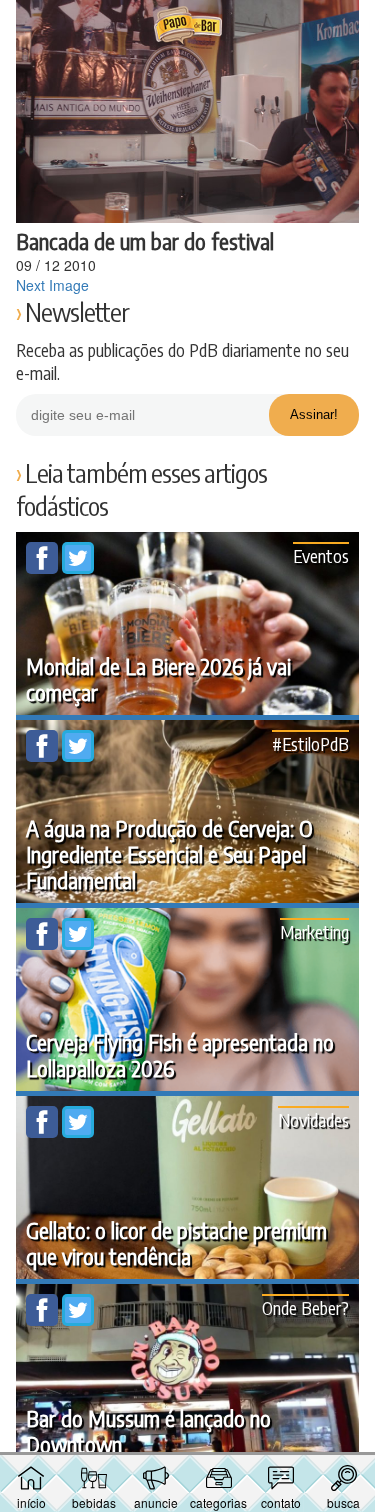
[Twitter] (78, 568)
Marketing (314, 931)
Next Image (52, 285)
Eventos (321, 555)
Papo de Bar (188, 26)
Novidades (313, 1119)
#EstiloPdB (310, 743)
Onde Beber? (305, 1307)
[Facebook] (44, 568)
